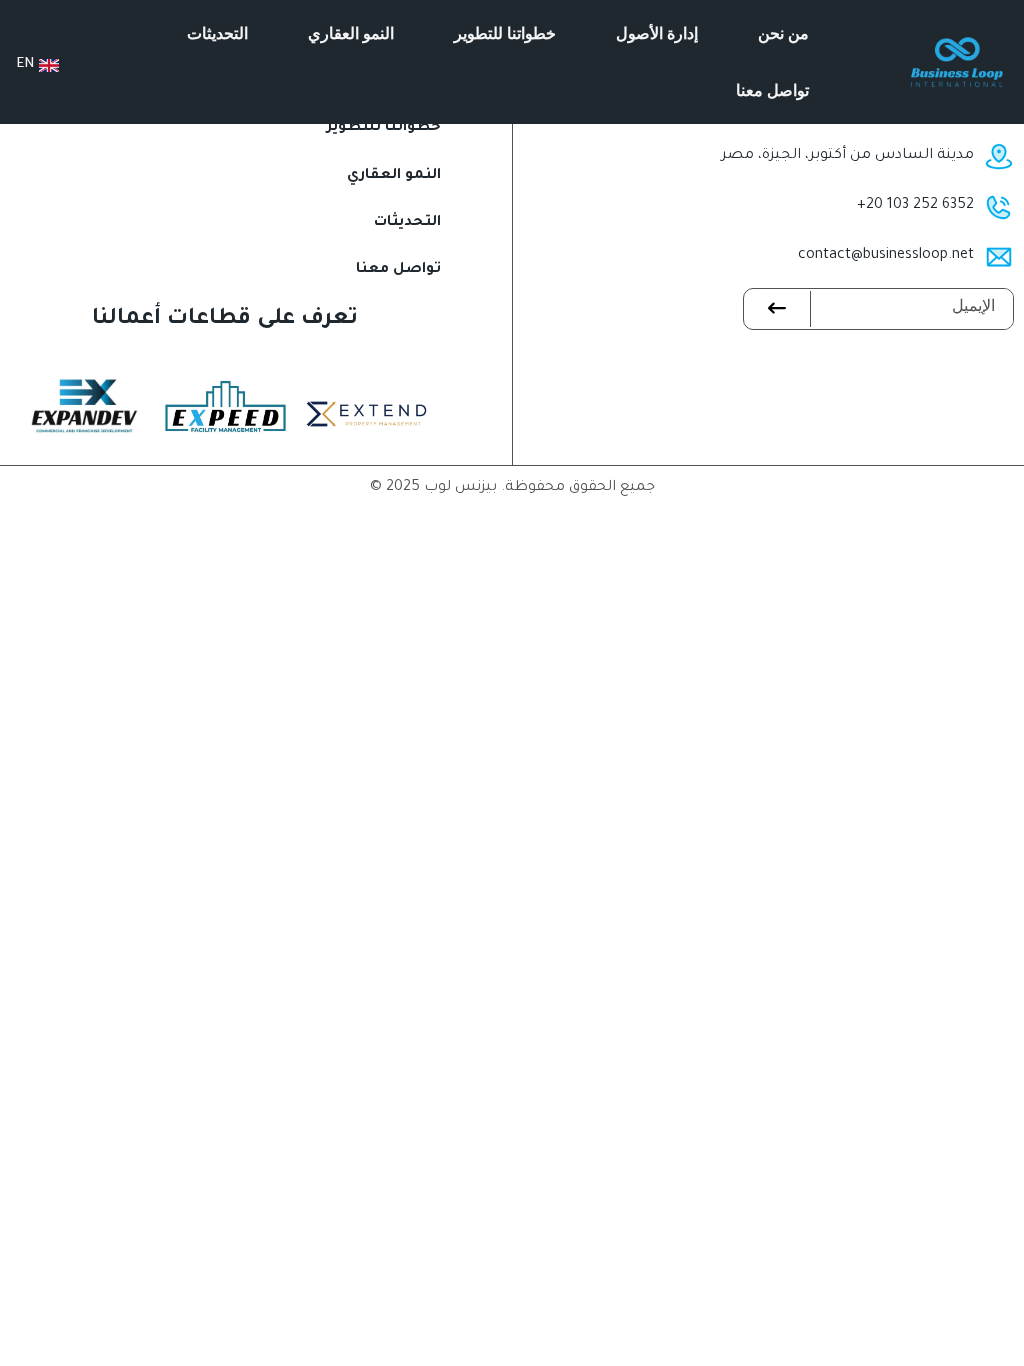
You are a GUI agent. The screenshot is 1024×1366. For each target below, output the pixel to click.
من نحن (783, 33)
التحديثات (217, 33)
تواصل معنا (772, 90)
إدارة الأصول (657, 33)
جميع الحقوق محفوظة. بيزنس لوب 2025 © (512, 488)
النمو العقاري (351, 33)
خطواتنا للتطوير (505, 33)
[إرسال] (777, 309)
